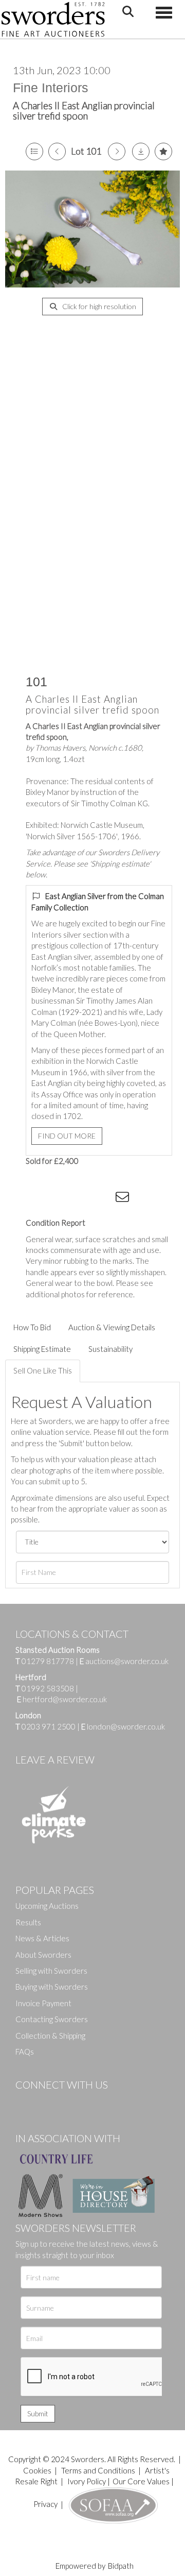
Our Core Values (141, 2481)
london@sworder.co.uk (123, 1726)
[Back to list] (34, 151)
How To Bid (32, 1327)
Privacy (45, 2504)
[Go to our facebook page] (25, 2102)
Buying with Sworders (52, 1987)
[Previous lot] (57, 151)
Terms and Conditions (99, 2470)
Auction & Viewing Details (112, 1327)
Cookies (37, 2470)
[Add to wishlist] (163, 151)
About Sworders (43, 1955)
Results (28, 1922)
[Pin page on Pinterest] (82, 1199)
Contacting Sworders (52, 2019)
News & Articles (42, 1938)
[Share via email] (124, 1199)
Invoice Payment (43, 2003)
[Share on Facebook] (41, 1199)
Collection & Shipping (50, 2036)
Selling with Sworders (51, 1971)
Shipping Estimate (42, 1349)
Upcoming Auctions (47, 1906)
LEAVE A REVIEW (55, 1759)
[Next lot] (117, 151)
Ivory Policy (87, 2481)
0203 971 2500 (49, 1726)
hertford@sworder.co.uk (65, 1699)
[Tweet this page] (62, 1199)
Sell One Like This (43, 1370)
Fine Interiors (51, 88)
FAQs (25, 2052)
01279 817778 (48, 1661)
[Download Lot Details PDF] (141, 151)
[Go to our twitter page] (46, 2102)
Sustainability (110, 1349)
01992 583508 (48, 1688)
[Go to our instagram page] (103, 1199)
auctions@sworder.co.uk (124, 1661)
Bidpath (121, 2566)
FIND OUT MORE (67, 1136)
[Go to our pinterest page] (67, 2102)
